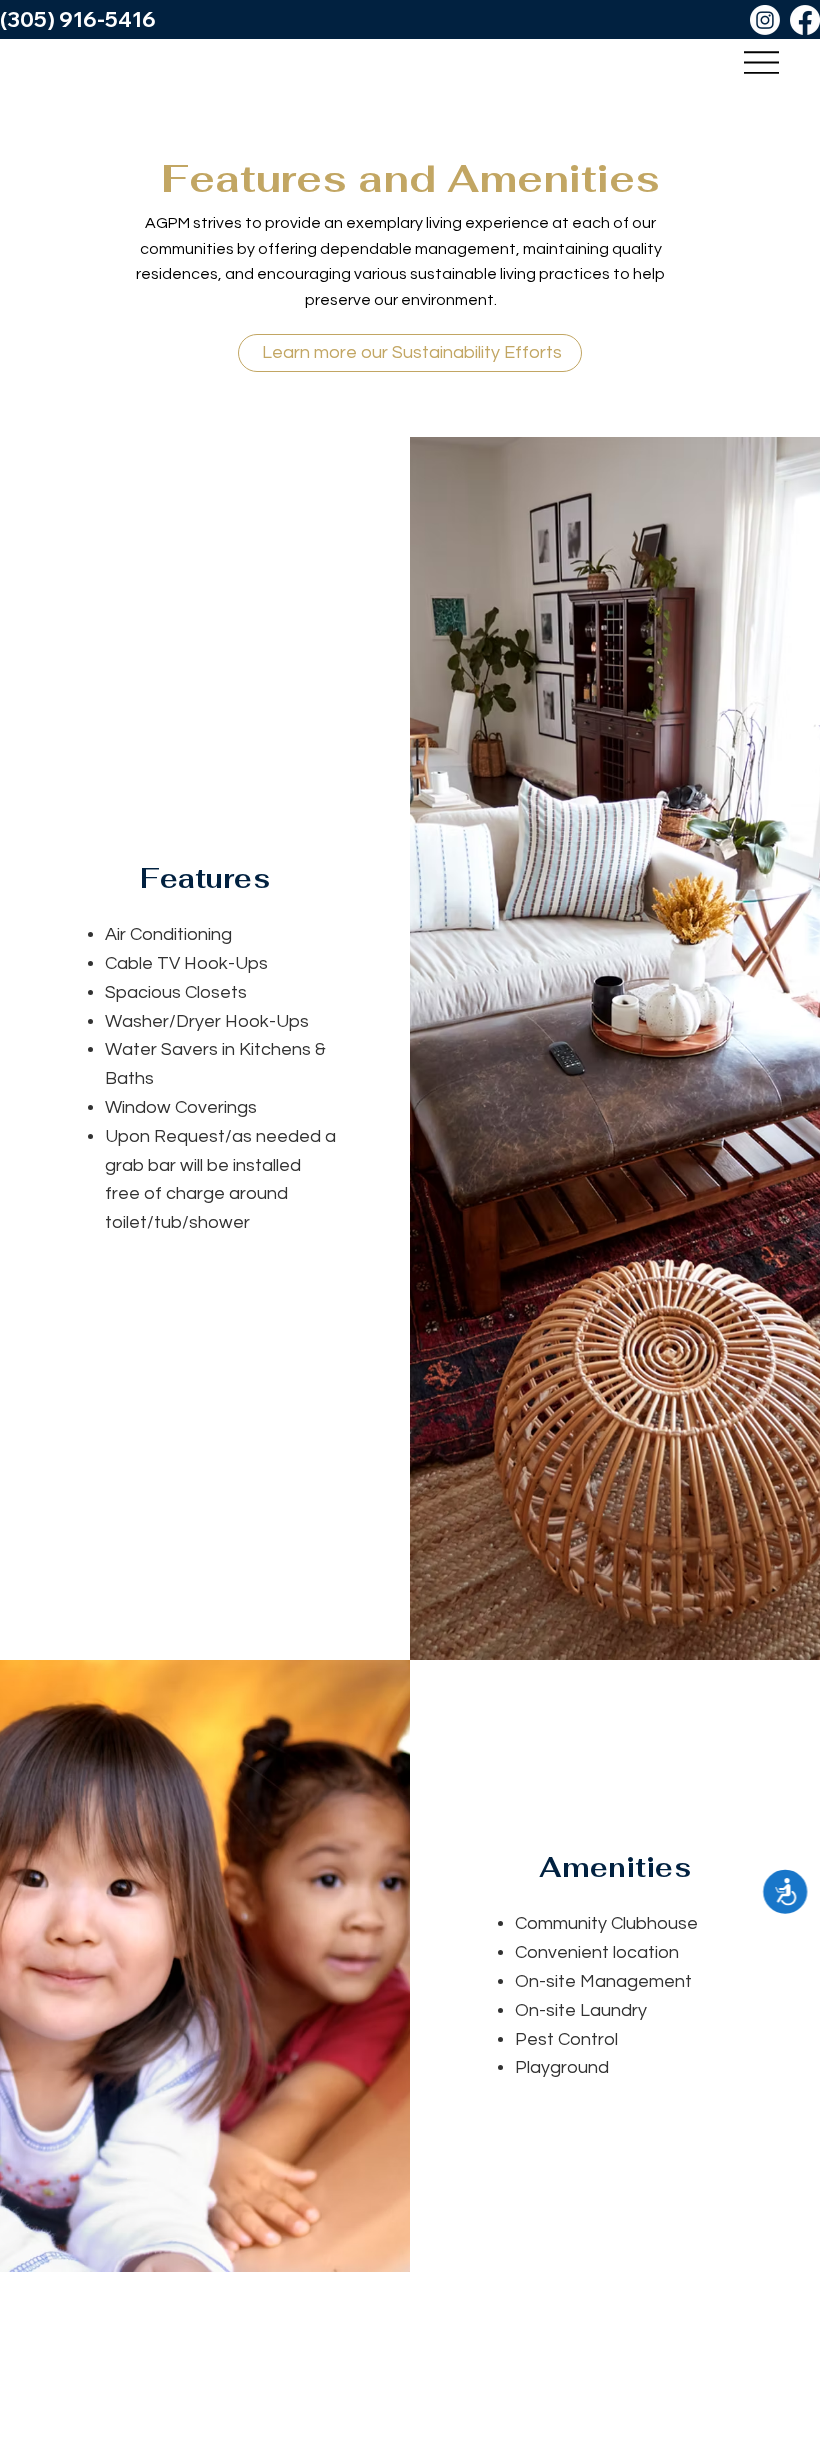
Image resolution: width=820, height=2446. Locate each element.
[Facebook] (805, 20)
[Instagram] (765, 20)
